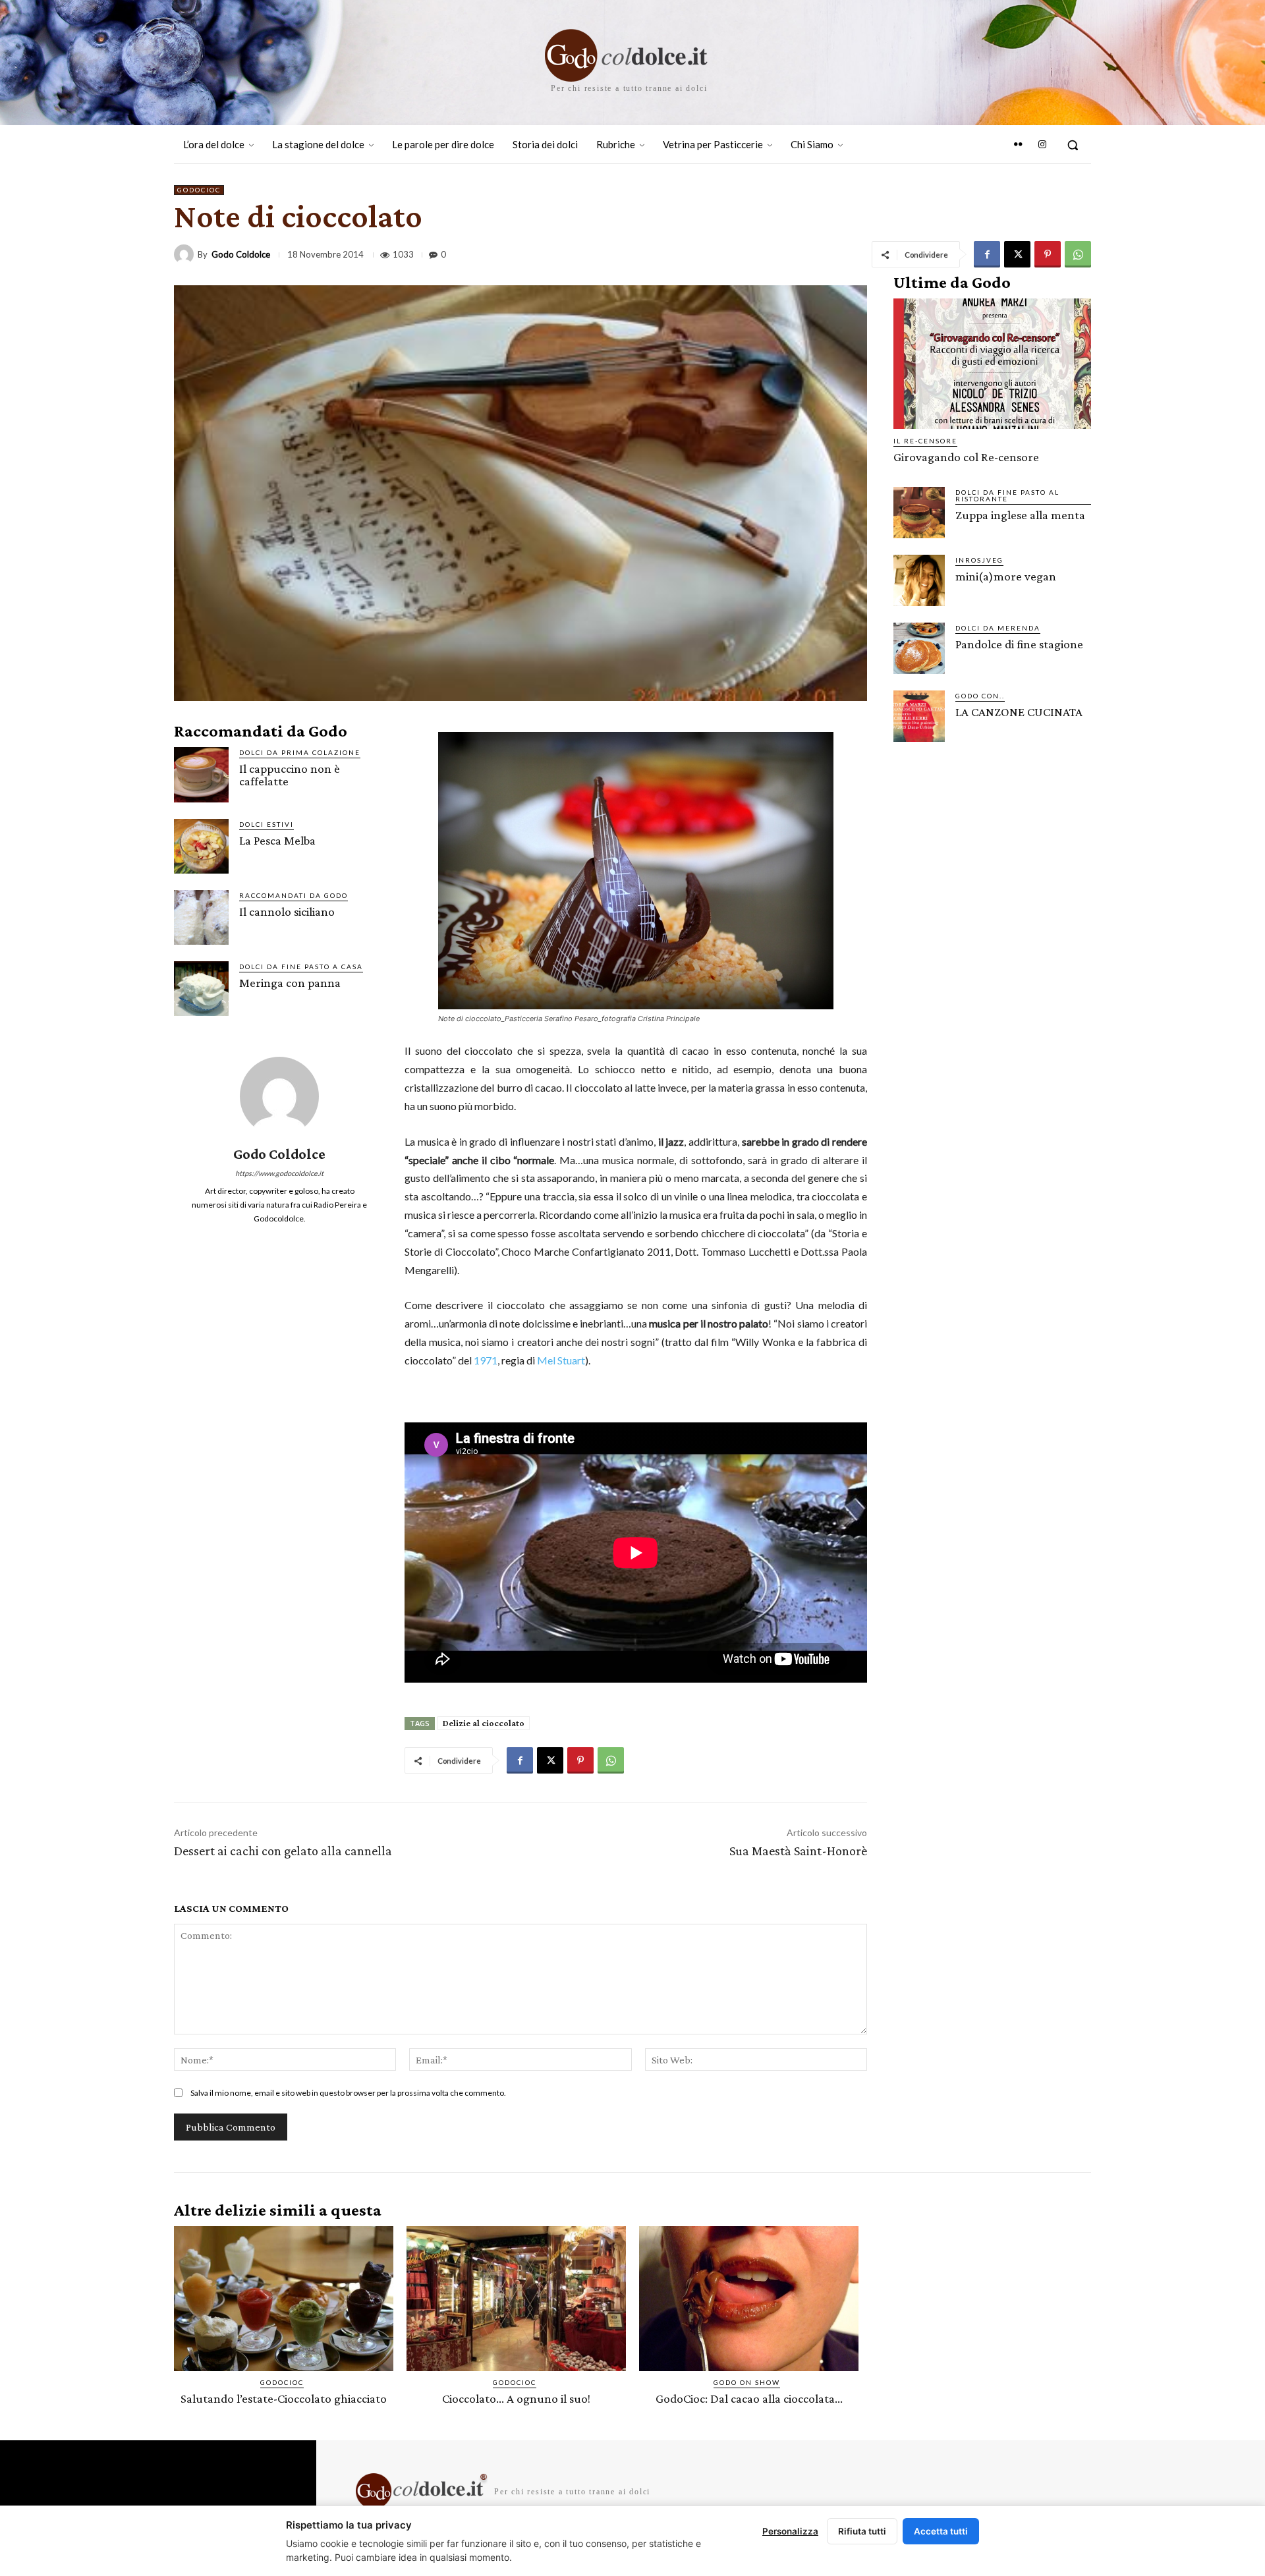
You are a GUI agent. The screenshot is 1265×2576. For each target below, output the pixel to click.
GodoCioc (199, 190)
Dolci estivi (267, 824)
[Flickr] (1018, 145)
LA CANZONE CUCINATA (1019, 712)
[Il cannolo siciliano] (201, 917)
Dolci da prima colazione (300, 752)
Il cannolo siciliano (287, 911)
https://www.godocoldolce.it (279, 1173)
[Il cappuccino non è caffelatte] (201, 774)
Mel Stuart (561, 1360)
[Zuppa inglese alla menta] (919, 513)
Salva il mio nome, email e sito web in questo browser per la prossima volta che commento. (348, 2093)
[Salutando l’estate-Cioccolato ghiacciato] (284, 2299)
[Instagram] (1042, 145)
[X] (1017, 254)
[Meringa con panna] (201, 989)
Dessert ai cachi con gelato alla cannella (283, 1851)
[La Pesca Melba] (201, 846)
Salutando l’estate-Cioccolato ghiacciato (284, 2398)
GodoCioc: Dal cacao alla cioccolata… (749, 2398)
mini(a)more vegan (1006, 576)
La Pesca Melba (277, 840)
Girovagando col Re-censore (966, 457)
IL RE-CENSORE (925, 441)
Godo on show (747, 2382)
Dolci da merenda (998, 628)
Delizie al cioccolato (484, 1723)
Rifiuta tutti (862, 2531)
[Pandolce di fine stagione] (919, 648)
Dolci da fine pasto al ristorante (1007, 495)
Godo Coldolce (241, 255)
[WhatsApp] (1078, 254)
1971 (486, 1360)
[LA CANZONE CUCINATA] (919, 716)
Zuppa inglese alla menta (1020, 515)
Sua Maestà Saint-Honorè (798, 1851)
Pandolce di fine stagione (1019, 644)
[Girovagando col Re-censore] (992, 364)
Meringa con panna (290, 983)
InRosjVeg (979, 560)
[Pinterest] (1048, 254)
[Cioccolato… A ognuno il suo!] (516, 2299)
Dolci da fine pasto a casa (301, 966)
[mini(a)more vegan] (919, 580)
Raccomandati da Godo (294, 895)
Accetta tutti (941, 2531)
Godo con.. (980, 696)
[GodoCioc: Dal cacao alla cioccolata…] (749, 2299)
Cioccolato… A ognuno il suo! (516, 2398)
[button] (1073, 145)
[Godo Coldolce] (186, 254)
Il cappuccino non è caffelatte (290, 775)
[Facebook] (987, 254)
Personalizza (790, 2531)
